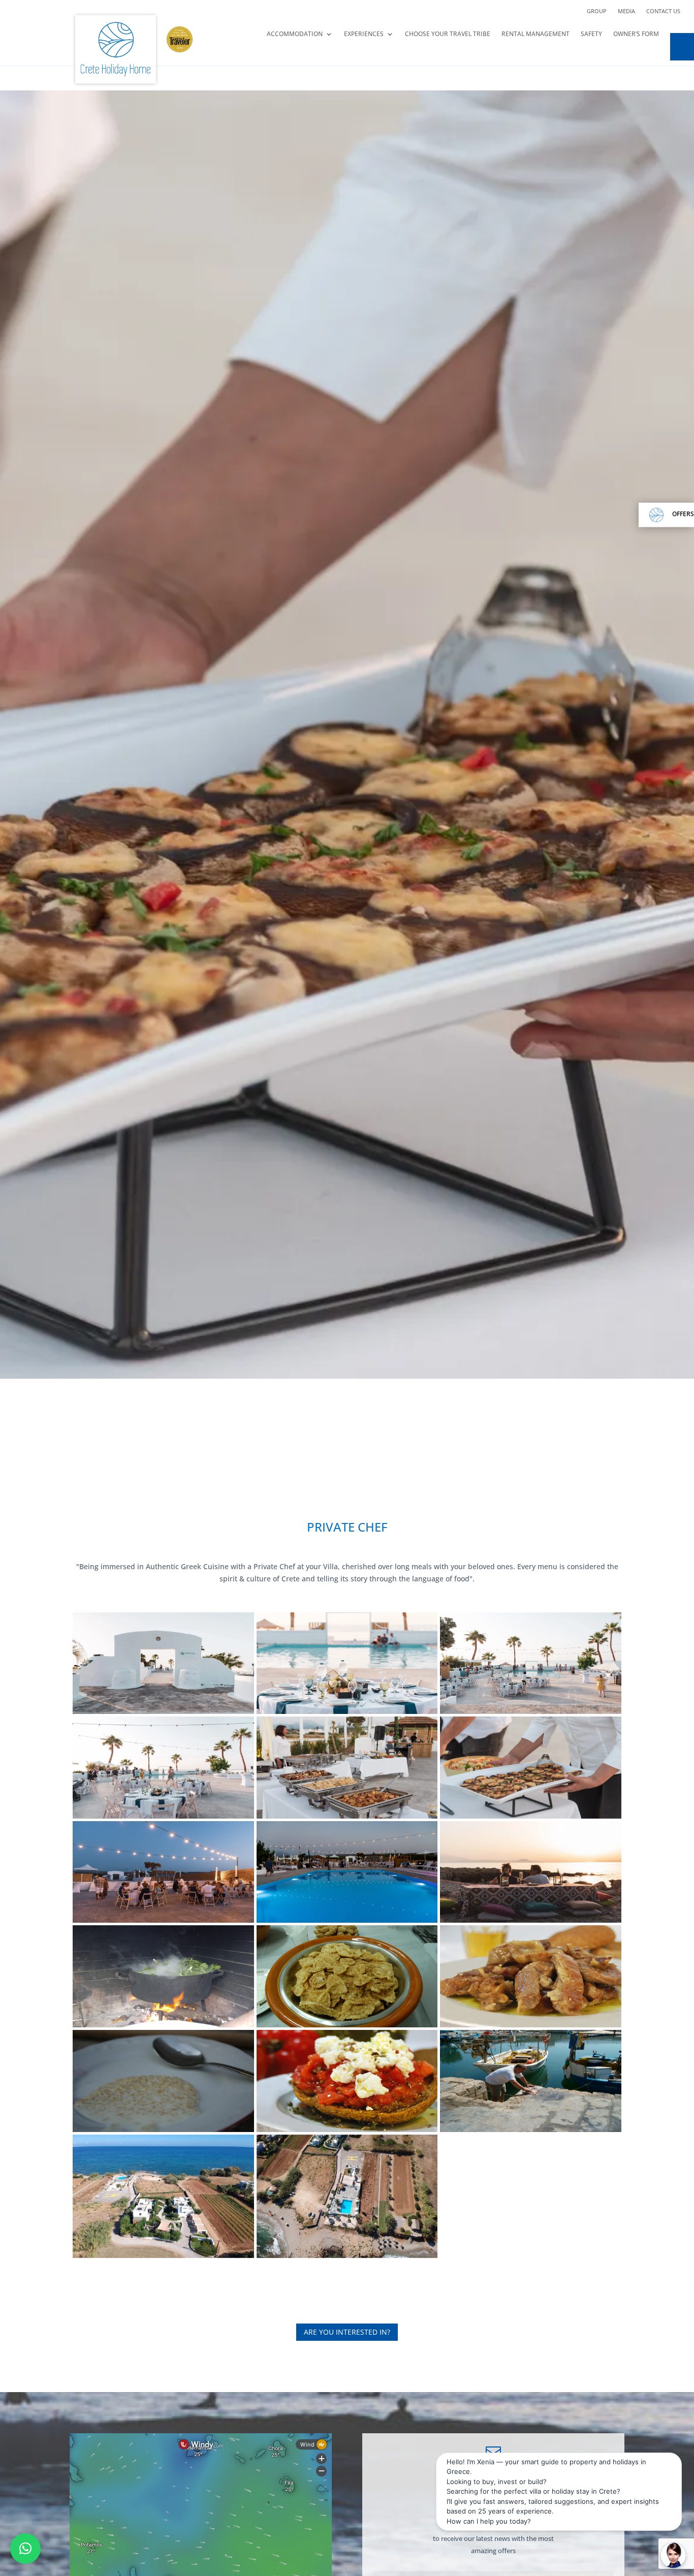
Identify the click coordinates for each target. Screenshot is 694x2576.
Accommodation (295, 34)
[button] (25, 2549)
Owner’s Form (636, 34)
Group (597, 11)
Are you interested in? (347, 2332)
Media (626, 11)
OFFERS (683, 514)
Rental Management (535, 34)
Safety (591, 34)
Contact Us (663, 11)
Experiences (364, 34)
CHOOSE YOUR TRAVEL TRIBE (448, 34)
